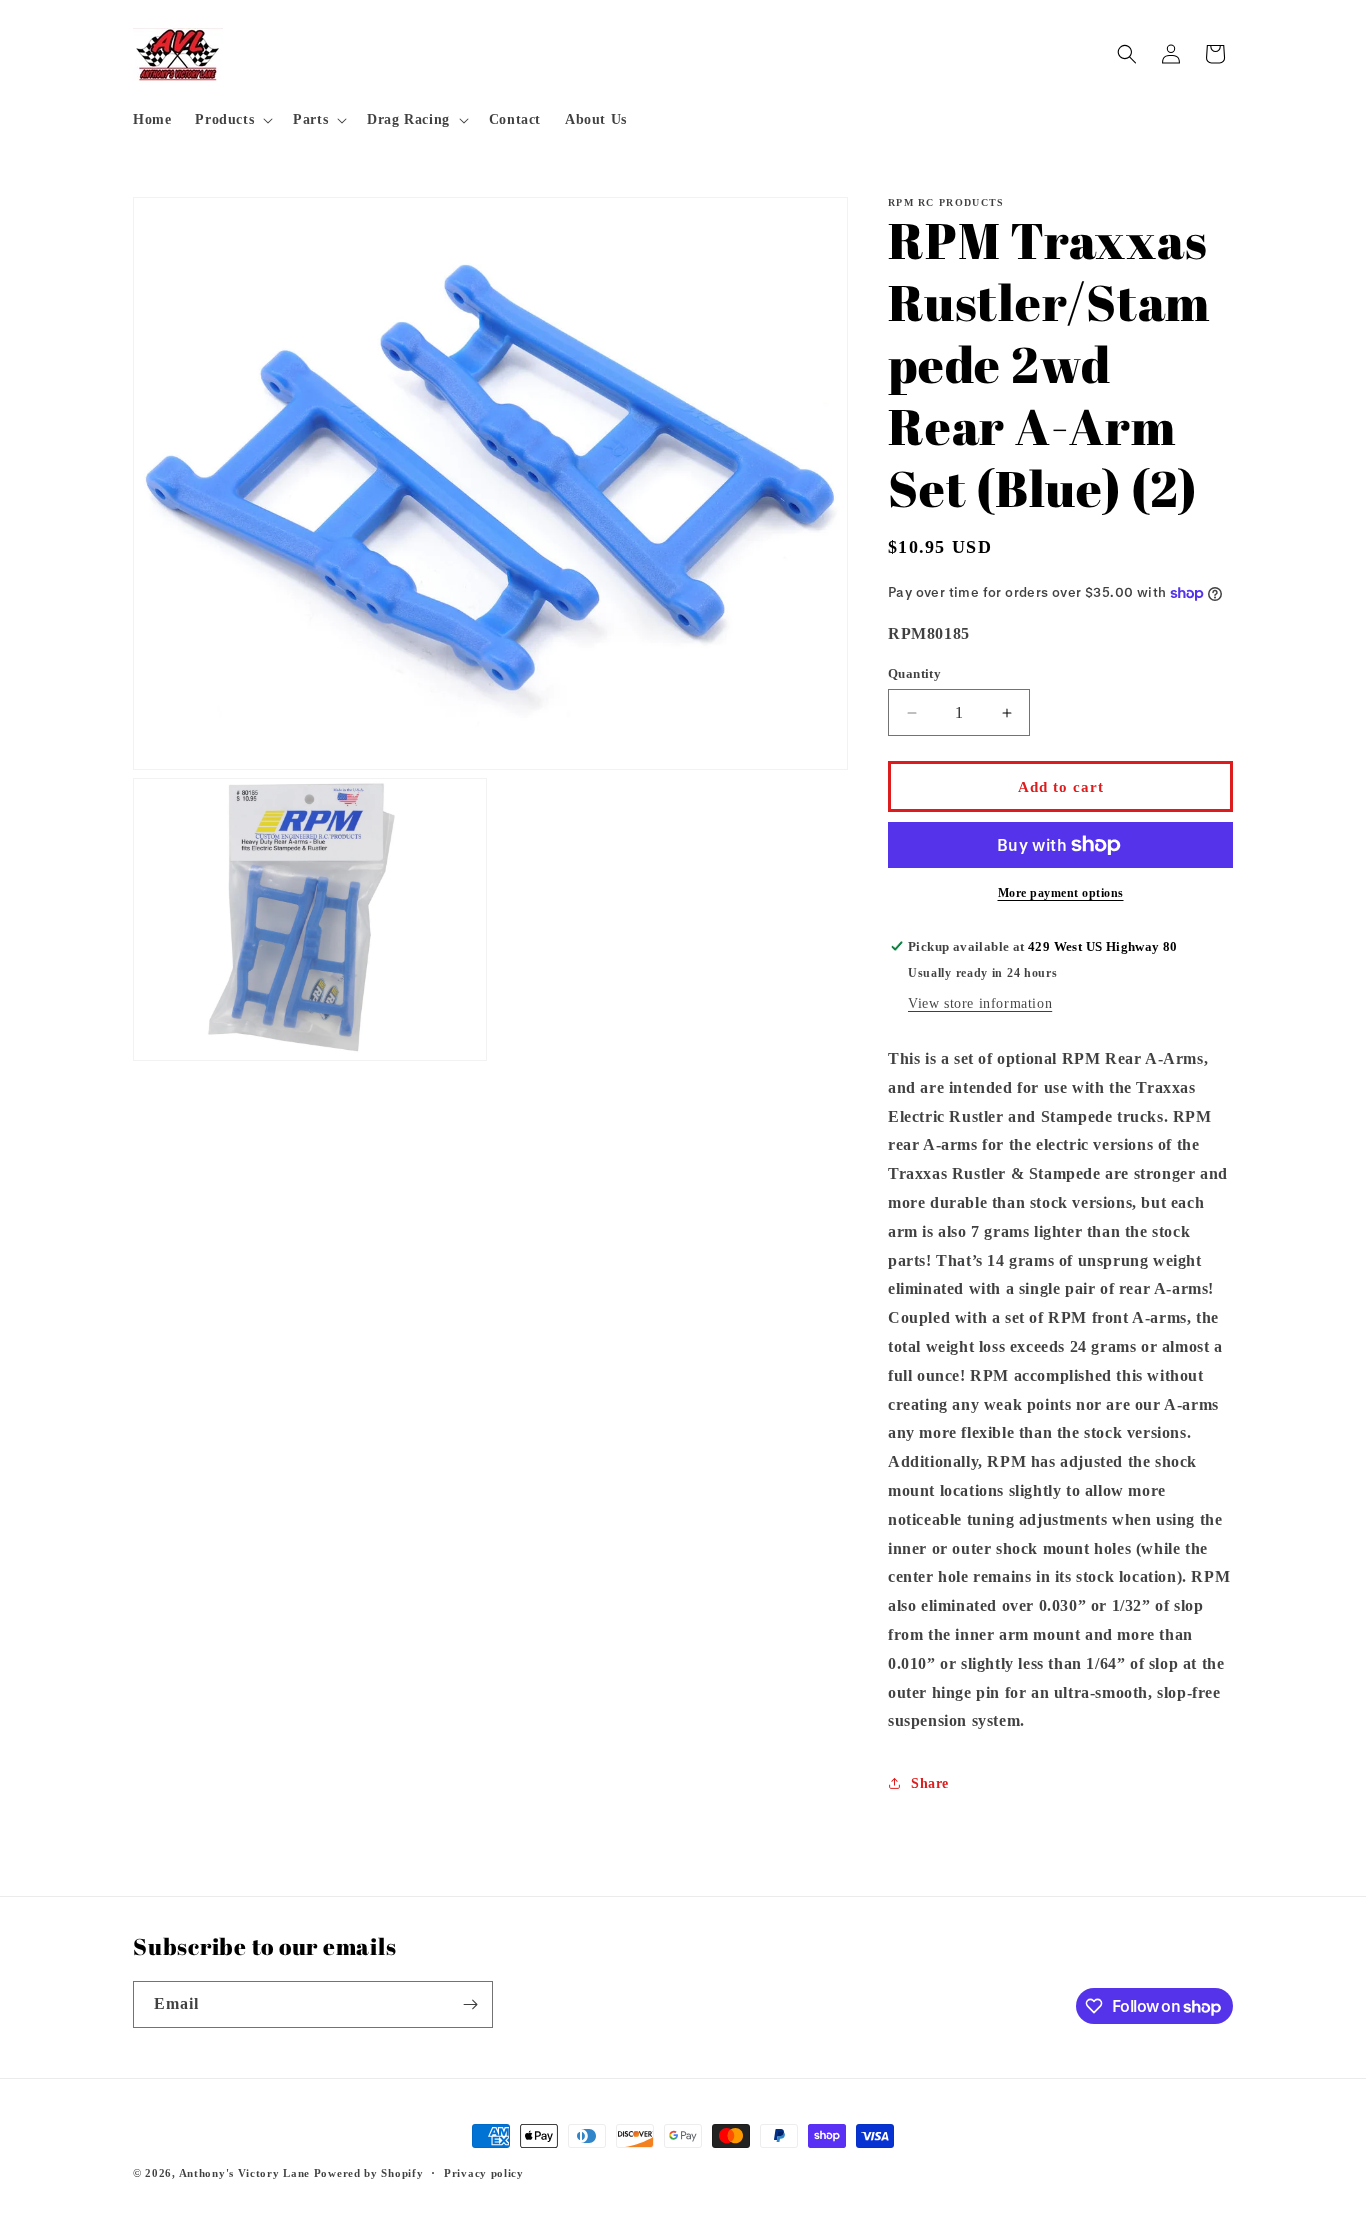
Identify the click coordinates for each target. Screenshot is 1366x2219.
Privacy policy (484, 2173)
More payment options (1061, 893)
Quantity (914, 673)
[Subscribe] (470, 2004)
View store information (980, 1003)
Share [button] (930, 1783)
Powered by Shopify (369, 2173)
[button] (232, 120)
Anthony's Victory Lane (244, 2173)
